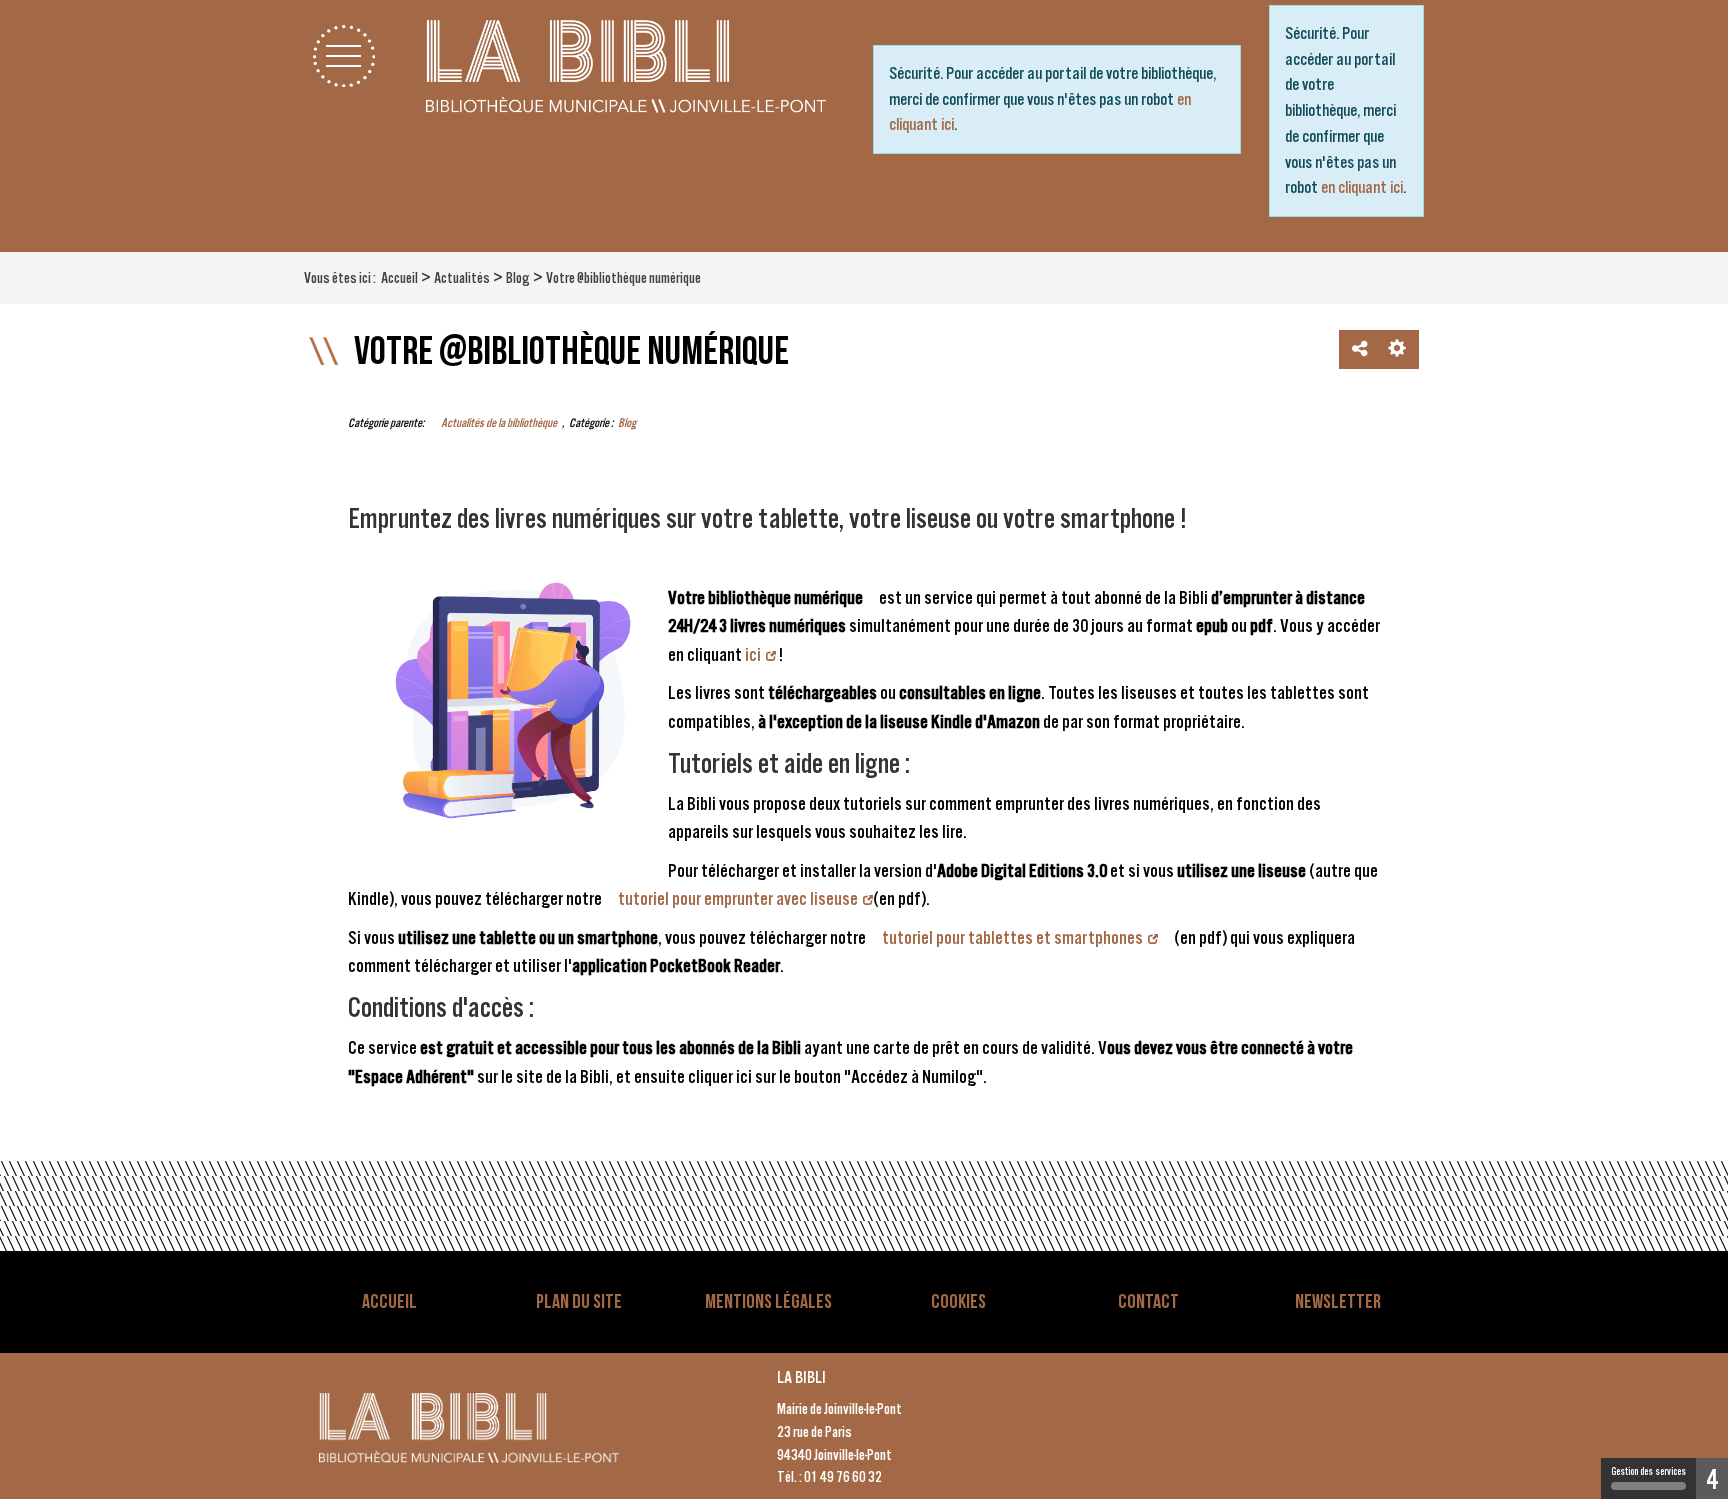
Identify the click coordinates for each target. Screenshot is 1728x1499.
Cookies (958, 1302)
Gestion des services (1648, 1471)
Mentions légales (768, 1302)
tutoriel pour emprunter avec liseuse (738, 898)
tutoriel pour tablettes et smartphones (1012, 937)
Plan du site (579, 1302)
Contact (1148, 1302)
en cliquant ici (1362, 187)
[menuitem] (399, 278)
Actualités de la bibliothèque (499, 422)
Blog (627, 422)
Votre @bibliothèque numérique (571, 352)
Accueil (389, 1302)
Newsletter (1338, 1302)
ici (753, 654)
